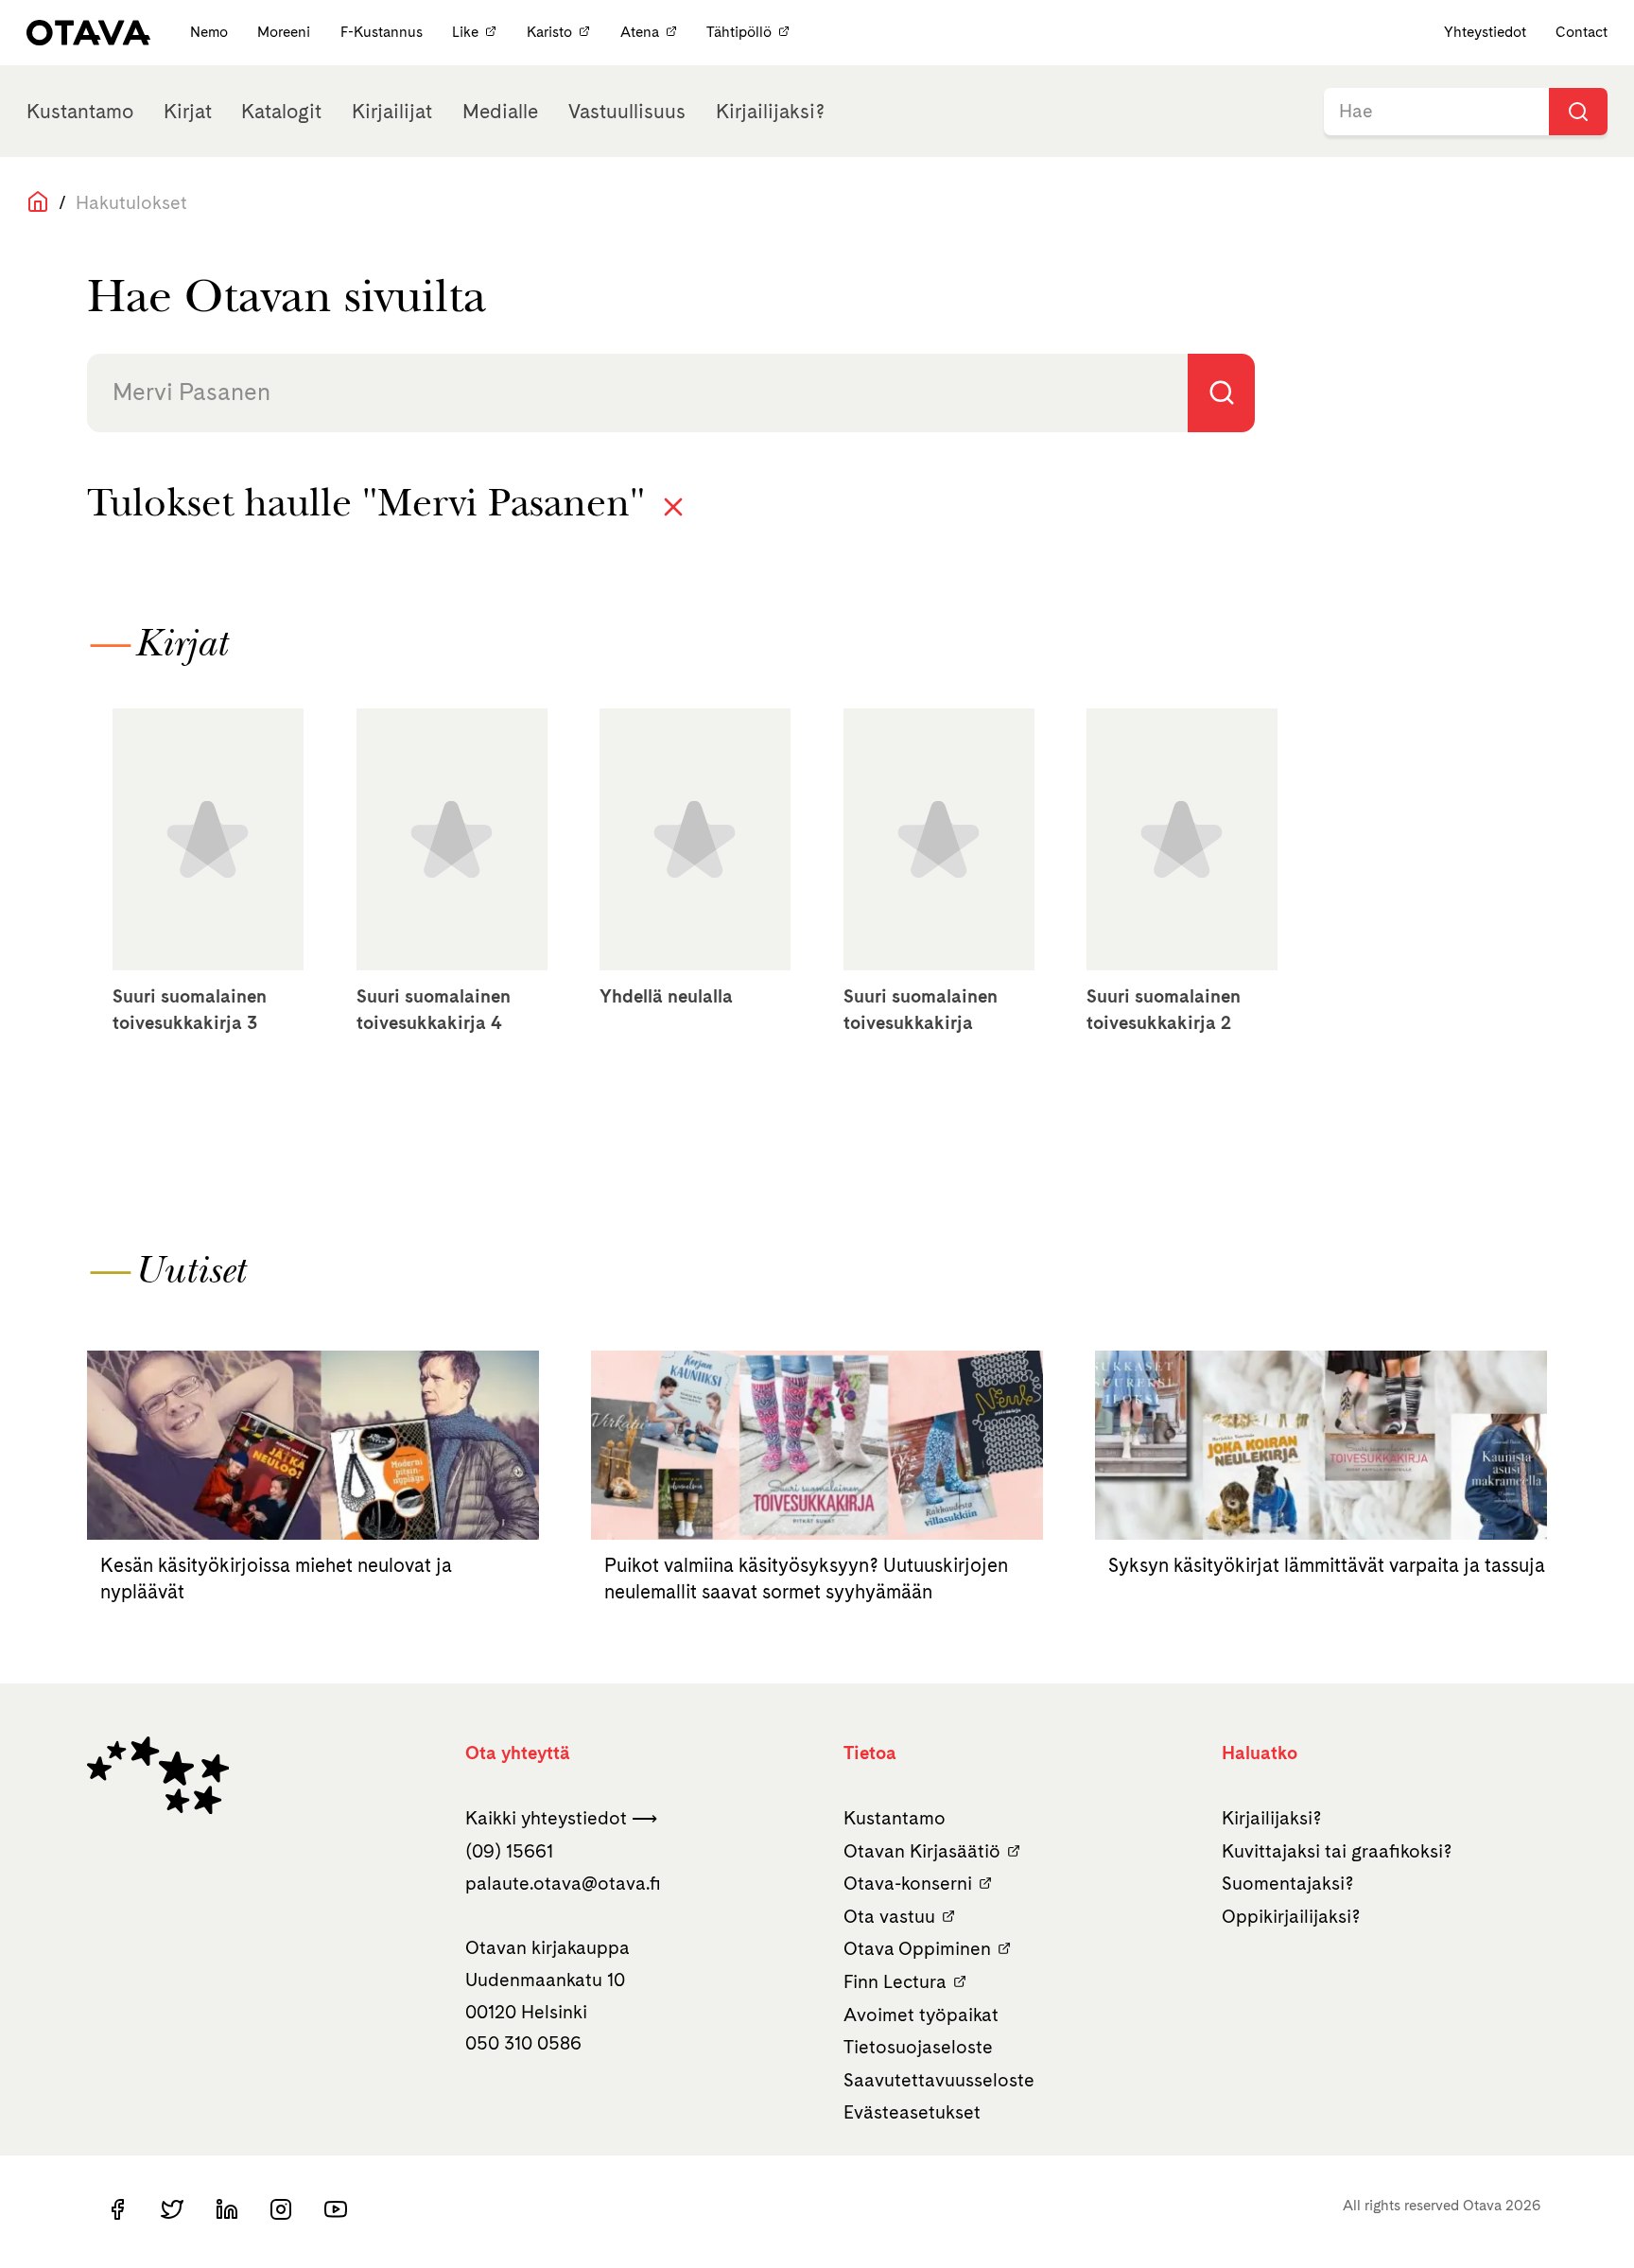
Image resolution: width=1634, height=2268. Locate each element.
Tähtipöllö (739, 32)
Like (465, 32)
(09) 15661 (509, 1851)
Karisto (549, 32)
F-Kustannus (383, 32)
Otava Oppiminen (917, 1948)
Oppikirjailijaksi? (1291, 1916)
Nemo (211, 32)
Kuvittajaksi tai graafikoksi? (1337, 1851)
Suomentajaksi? (1288, 1883)
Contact (1582, 32)
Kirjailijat (392, 111)
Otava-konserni (908, 1883)
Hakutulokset (131, 202)
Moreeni (286, 32)
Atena (640, 32)
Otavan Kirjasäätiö (922, 1851)
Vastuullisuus (627, 111)
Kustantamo (80, 111)
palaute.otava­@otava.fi (563, 1883)
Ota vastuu (889, 1916)
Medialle (500, 111)
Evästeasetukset (912, 2112)
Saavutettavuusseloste (939, 2080)
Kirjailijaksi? (770, 111)
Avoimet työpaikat (921, 2015)
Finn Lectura (895, 1981)
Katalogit (281, 111)
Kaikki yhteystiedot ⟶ (561, 1818)
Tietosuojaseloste (918, 2047)
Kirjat (188, 111)
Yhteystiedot (1485, 32)
